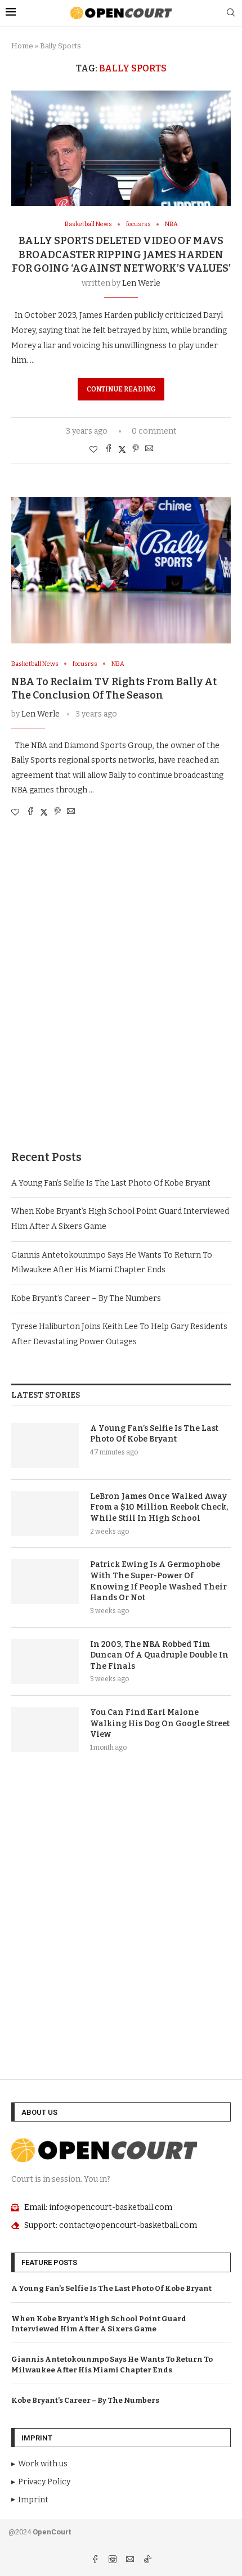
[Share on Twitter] (122, 449)
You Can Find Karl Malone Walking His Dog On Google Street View (160, 1723)
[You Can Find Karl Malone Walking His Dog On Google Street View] (45, 1730)
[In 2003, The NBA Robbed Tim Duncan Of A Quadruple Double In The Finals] (45, 1661)
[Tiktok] (147, 2561)
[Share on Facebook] (109, 449)
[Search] (231, 13)
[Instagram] (113, 2561)
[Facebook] (96, 2561)
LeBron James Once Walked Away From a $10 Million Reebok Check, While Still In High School (159, 1507)
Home (22, 46)
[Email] (131, 2561)
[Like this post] (93, 450)
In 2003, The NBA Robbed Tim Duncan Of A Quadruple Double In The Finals (159, 1655)
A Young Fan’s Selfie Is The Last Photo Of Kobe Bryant (111, 1183)
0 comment (154, 431)
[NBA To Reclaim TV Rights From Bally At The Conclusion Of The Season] (121, 570)
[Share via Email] (149, 449)
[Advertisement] (121, 995)
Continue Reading (121, 389)
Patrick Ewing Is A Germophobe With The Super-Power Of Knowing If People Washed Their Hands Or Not (158, 1581)
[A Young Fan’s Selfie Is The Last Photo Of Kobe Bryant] (45, 1445)
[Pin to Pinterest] (136, 449)
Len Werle (141, 283)
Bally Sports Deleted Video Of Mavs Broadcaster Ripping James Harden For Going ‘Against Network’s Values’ (121, 255)
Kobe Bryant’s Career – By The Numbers (86, 1298)
